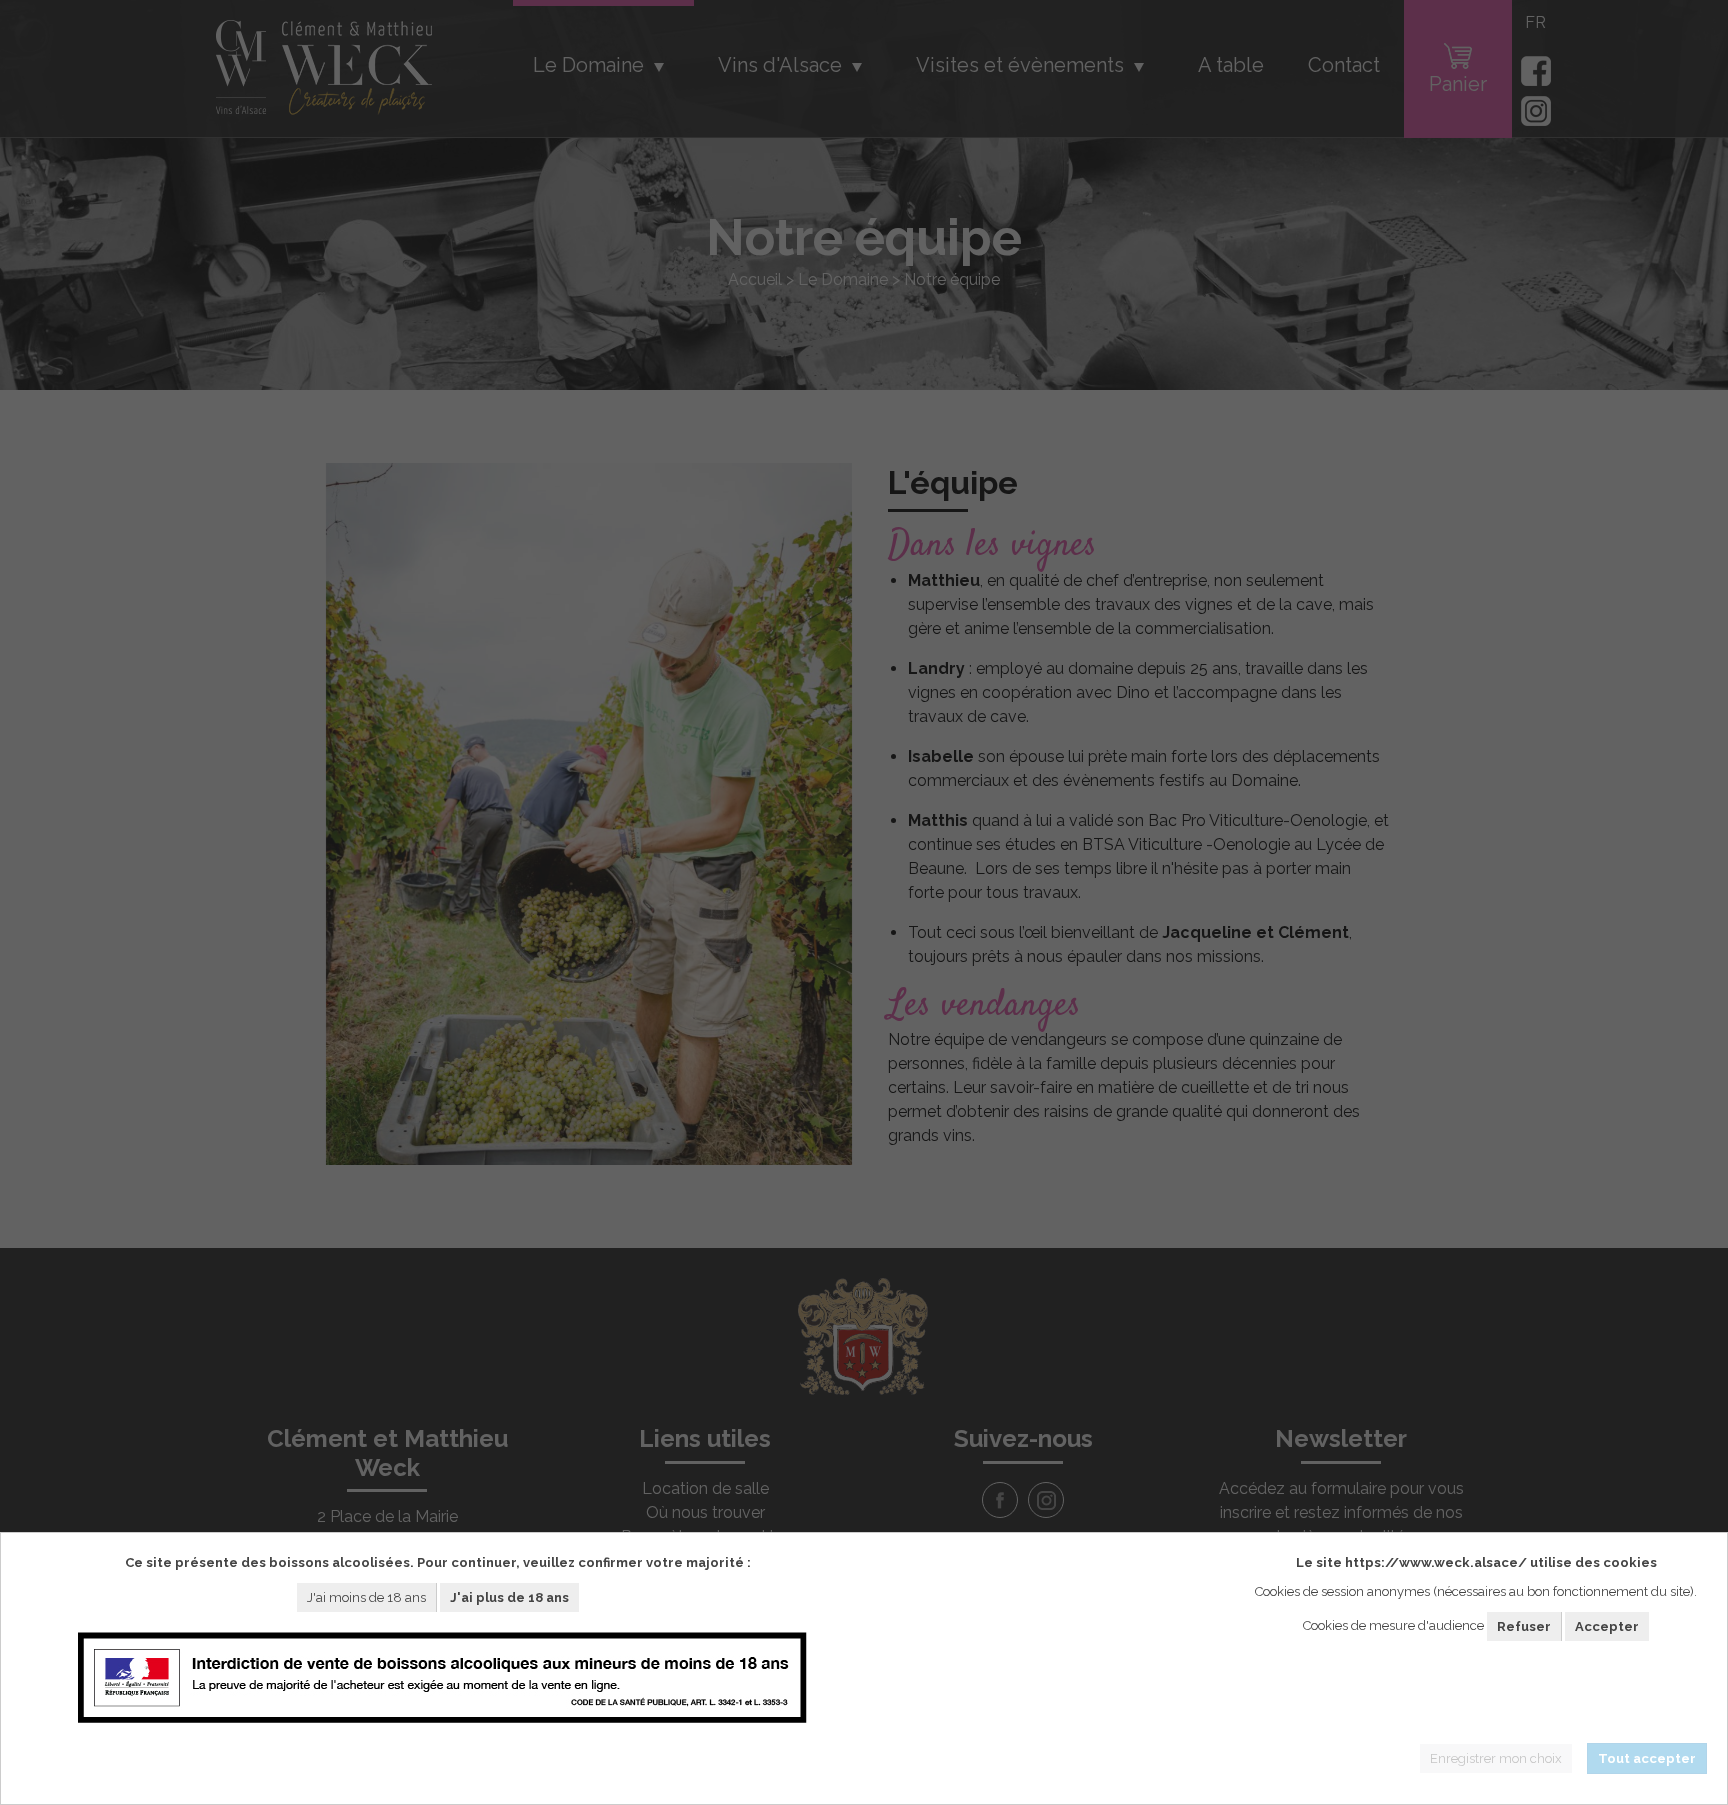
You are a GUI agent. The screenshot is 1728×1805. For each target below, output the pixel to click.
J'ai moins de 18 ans (366, 1596)
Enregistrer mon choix (1496, 1758)
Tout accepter (1647, 1758)
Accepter (1607, 1626)
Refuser (1524, 1626)
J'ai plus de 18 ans (509, 1596)
